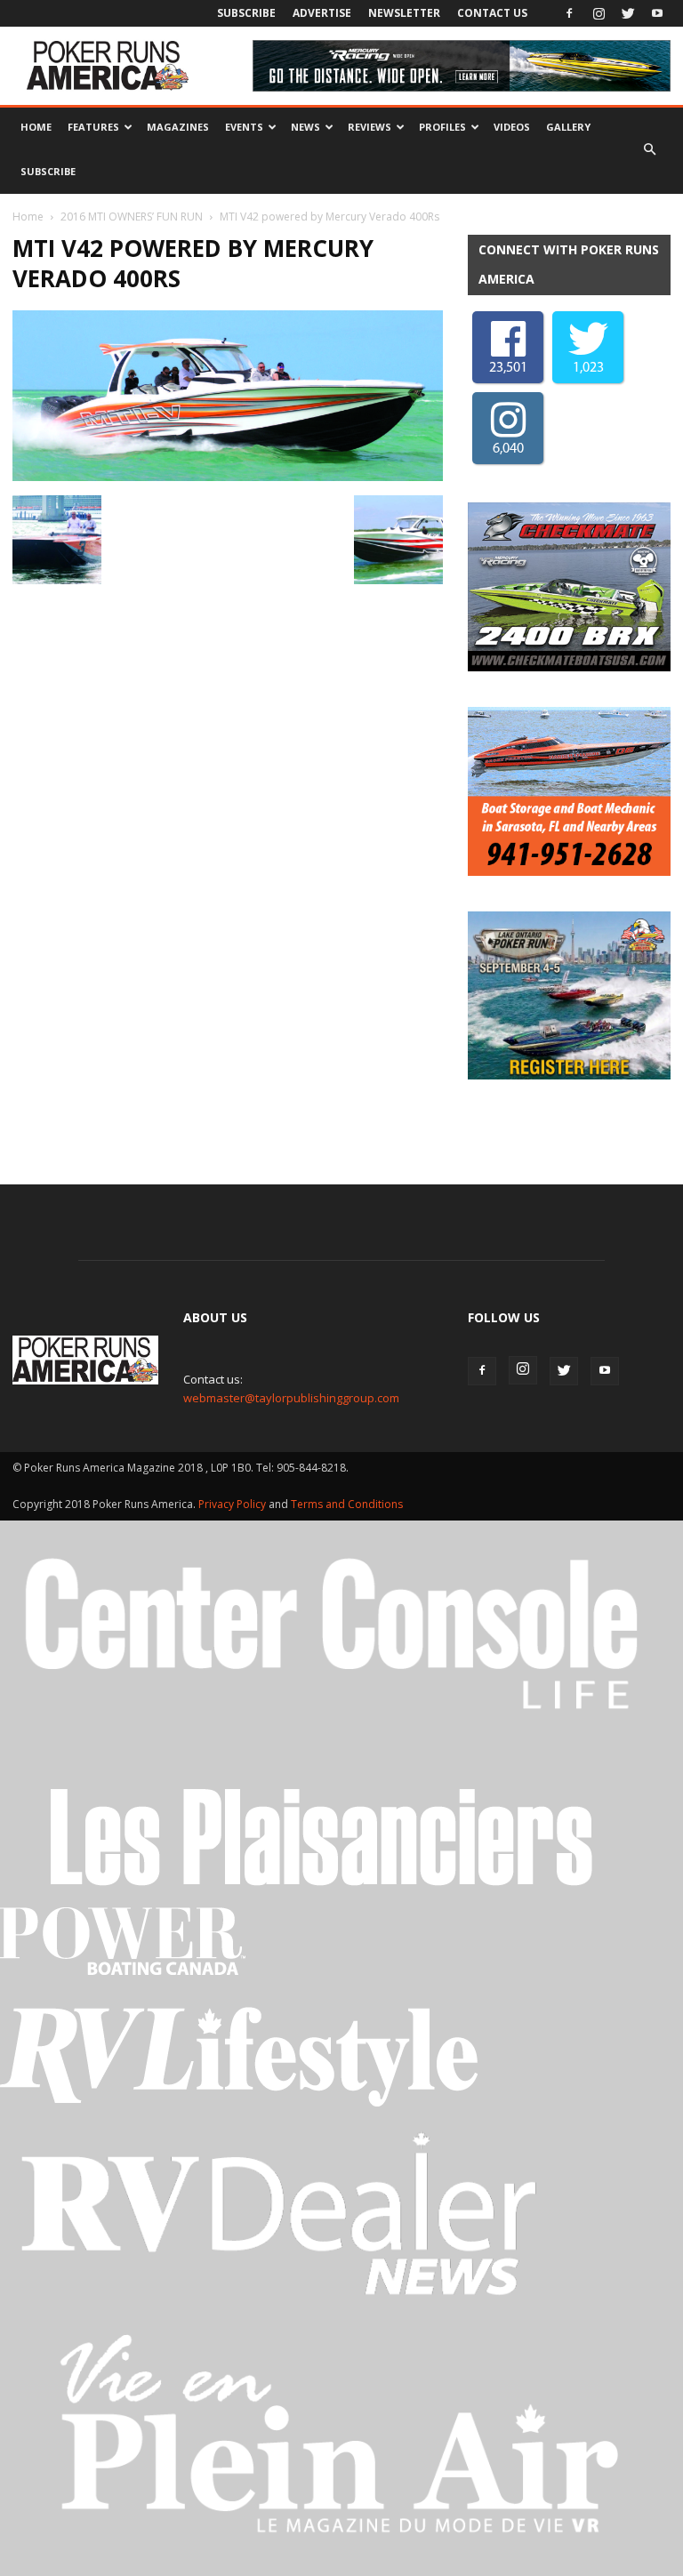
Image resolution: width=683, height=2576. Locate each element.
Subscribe (246, 13)
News (305, 127)
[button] (649, 149)
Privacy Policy (233, 1504)
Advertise (322, 13)
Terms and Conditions (347, 1504)
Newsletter (404, 13)
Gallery (568, 127)
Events (244, 127)
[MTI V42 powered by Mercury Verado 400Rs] (228, 477)
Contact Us (492, 13)
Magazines (178, 127)
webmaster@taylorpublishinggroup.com (291, 1398)
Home (36, 127)
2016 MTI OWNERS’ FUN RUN (132, 217)
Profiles (442, 127)
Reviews (370, 127)
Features (93, 127)
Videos (512, 127)
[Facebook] (569, 13)
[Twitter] (628, 13)
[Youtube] (657, 13)
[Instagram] (599, 13)
